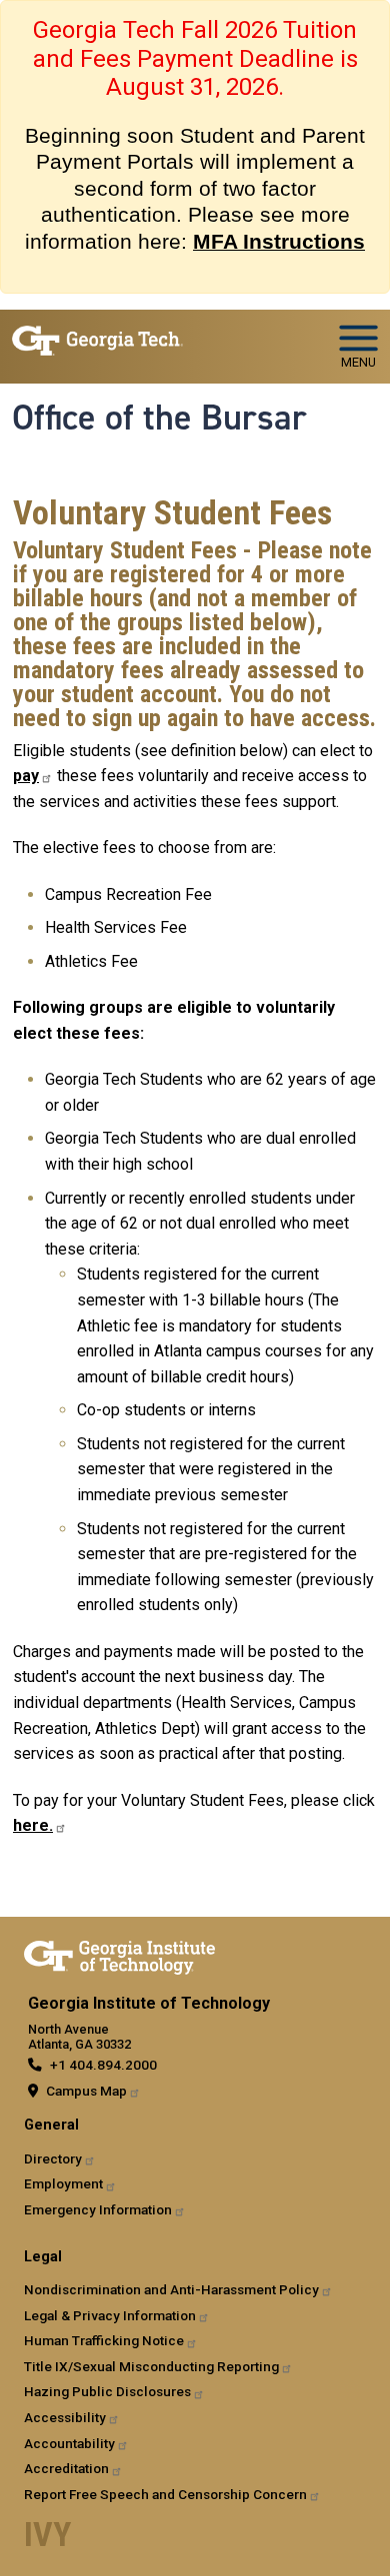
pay (26, 776)
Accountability (69, 2443)
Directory (53, 2158)
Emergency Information (98, 2209)
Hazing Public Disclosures (107, 2391)
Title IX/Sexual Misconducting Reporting (151, 2366)
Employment (63, 2183)
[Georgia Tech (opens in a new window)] (119, 1954)
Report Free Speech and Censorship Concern (165, 2494)
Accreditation (66, 2468)
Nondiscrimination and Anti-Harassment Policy (171, 2289)
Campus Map (86, 2091)
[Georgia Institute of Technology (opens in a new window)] (97, 338)
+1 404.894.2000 (103, 2065)
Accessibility (65, 2417)
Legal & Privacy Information (110, 2315)
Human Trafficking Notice (104, 2340)
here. (33, 1825)
